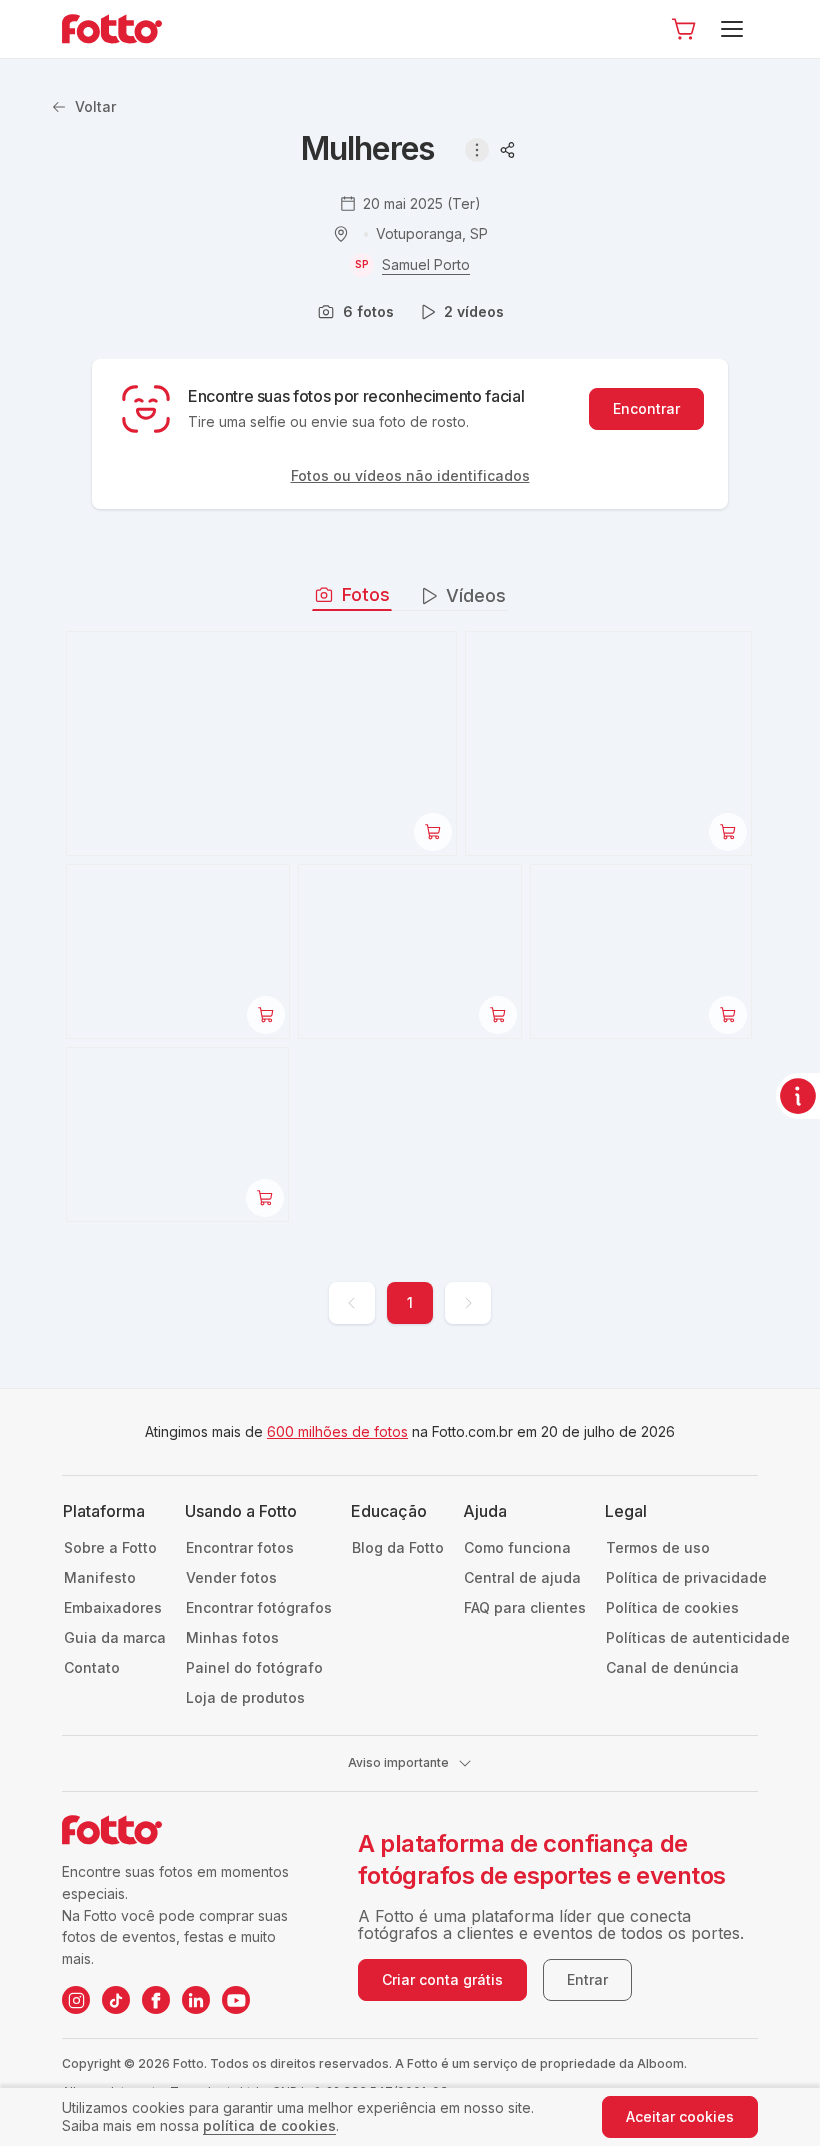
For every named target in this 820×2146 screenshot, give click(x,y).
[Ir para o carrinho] (684, 29)
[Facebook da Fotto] (156, 2000)
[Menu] (735, 29)
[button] (684, 29)
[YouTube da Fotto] (236, 2000)
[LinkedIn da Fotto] (196, 2000)
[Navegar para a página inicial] (128, 29)
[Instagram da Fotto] (76, 2000)
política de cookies (269, 2125)
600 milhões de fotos (337, 1431)
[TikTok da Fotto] (116, 2000)
